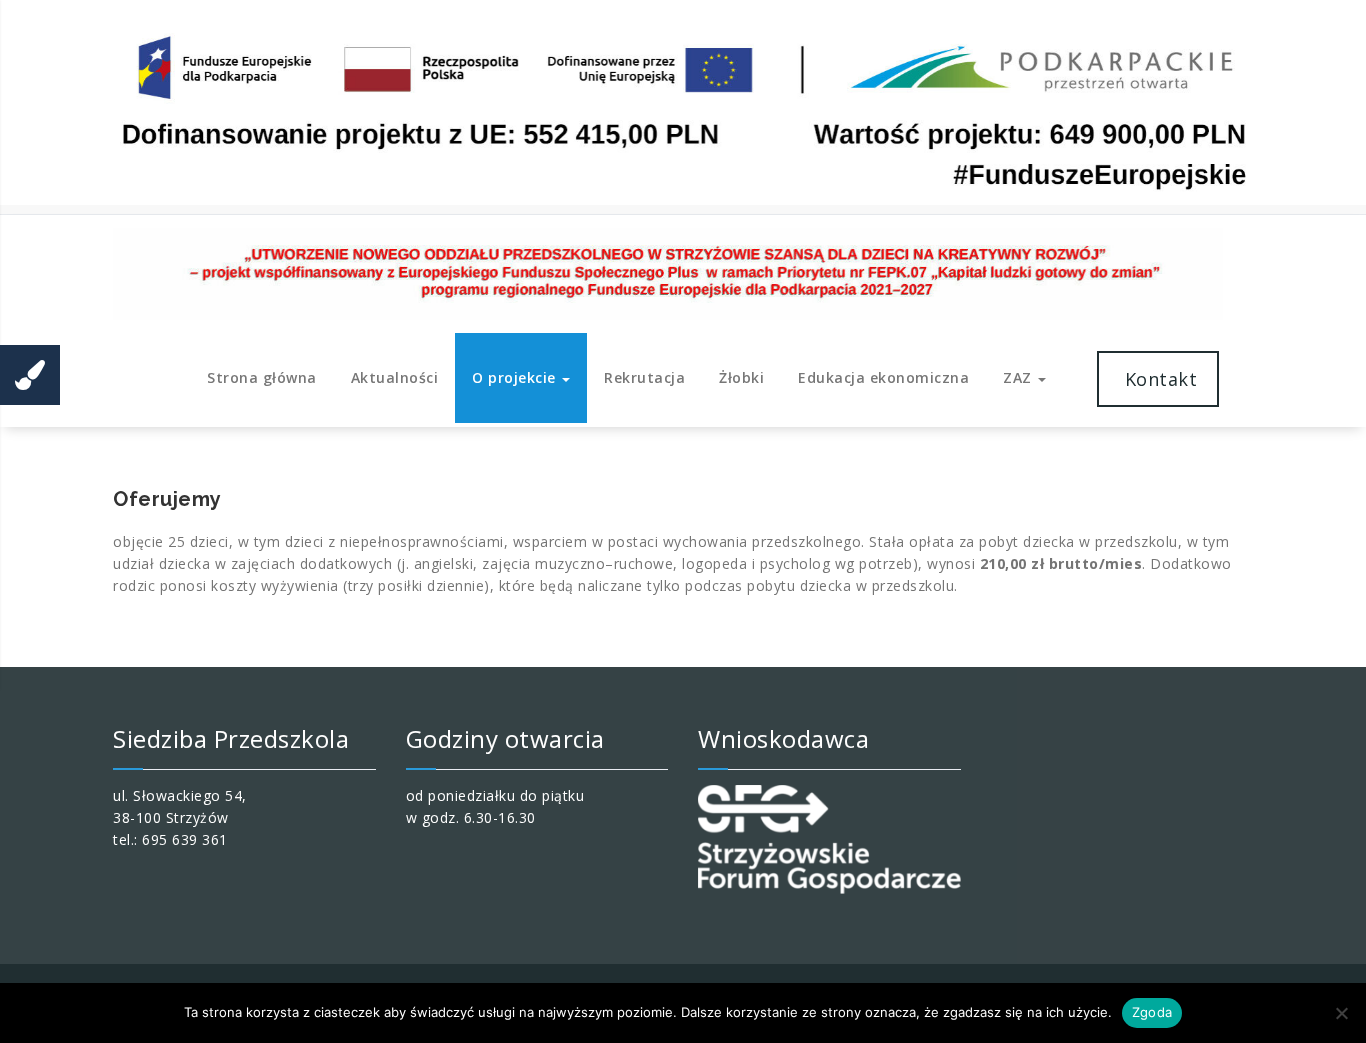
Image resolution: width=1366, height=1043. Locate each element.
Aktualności (395, 377)
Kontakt (1158, 379)
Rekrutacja (644, 377)
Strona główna (262, 377)
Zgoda (1152, 1012)
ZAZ (1019, 377)
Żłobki (741, 377)
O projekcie (516, 377)
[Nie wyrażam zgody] (1341, 1013)
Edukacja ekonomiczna (883, 377)
